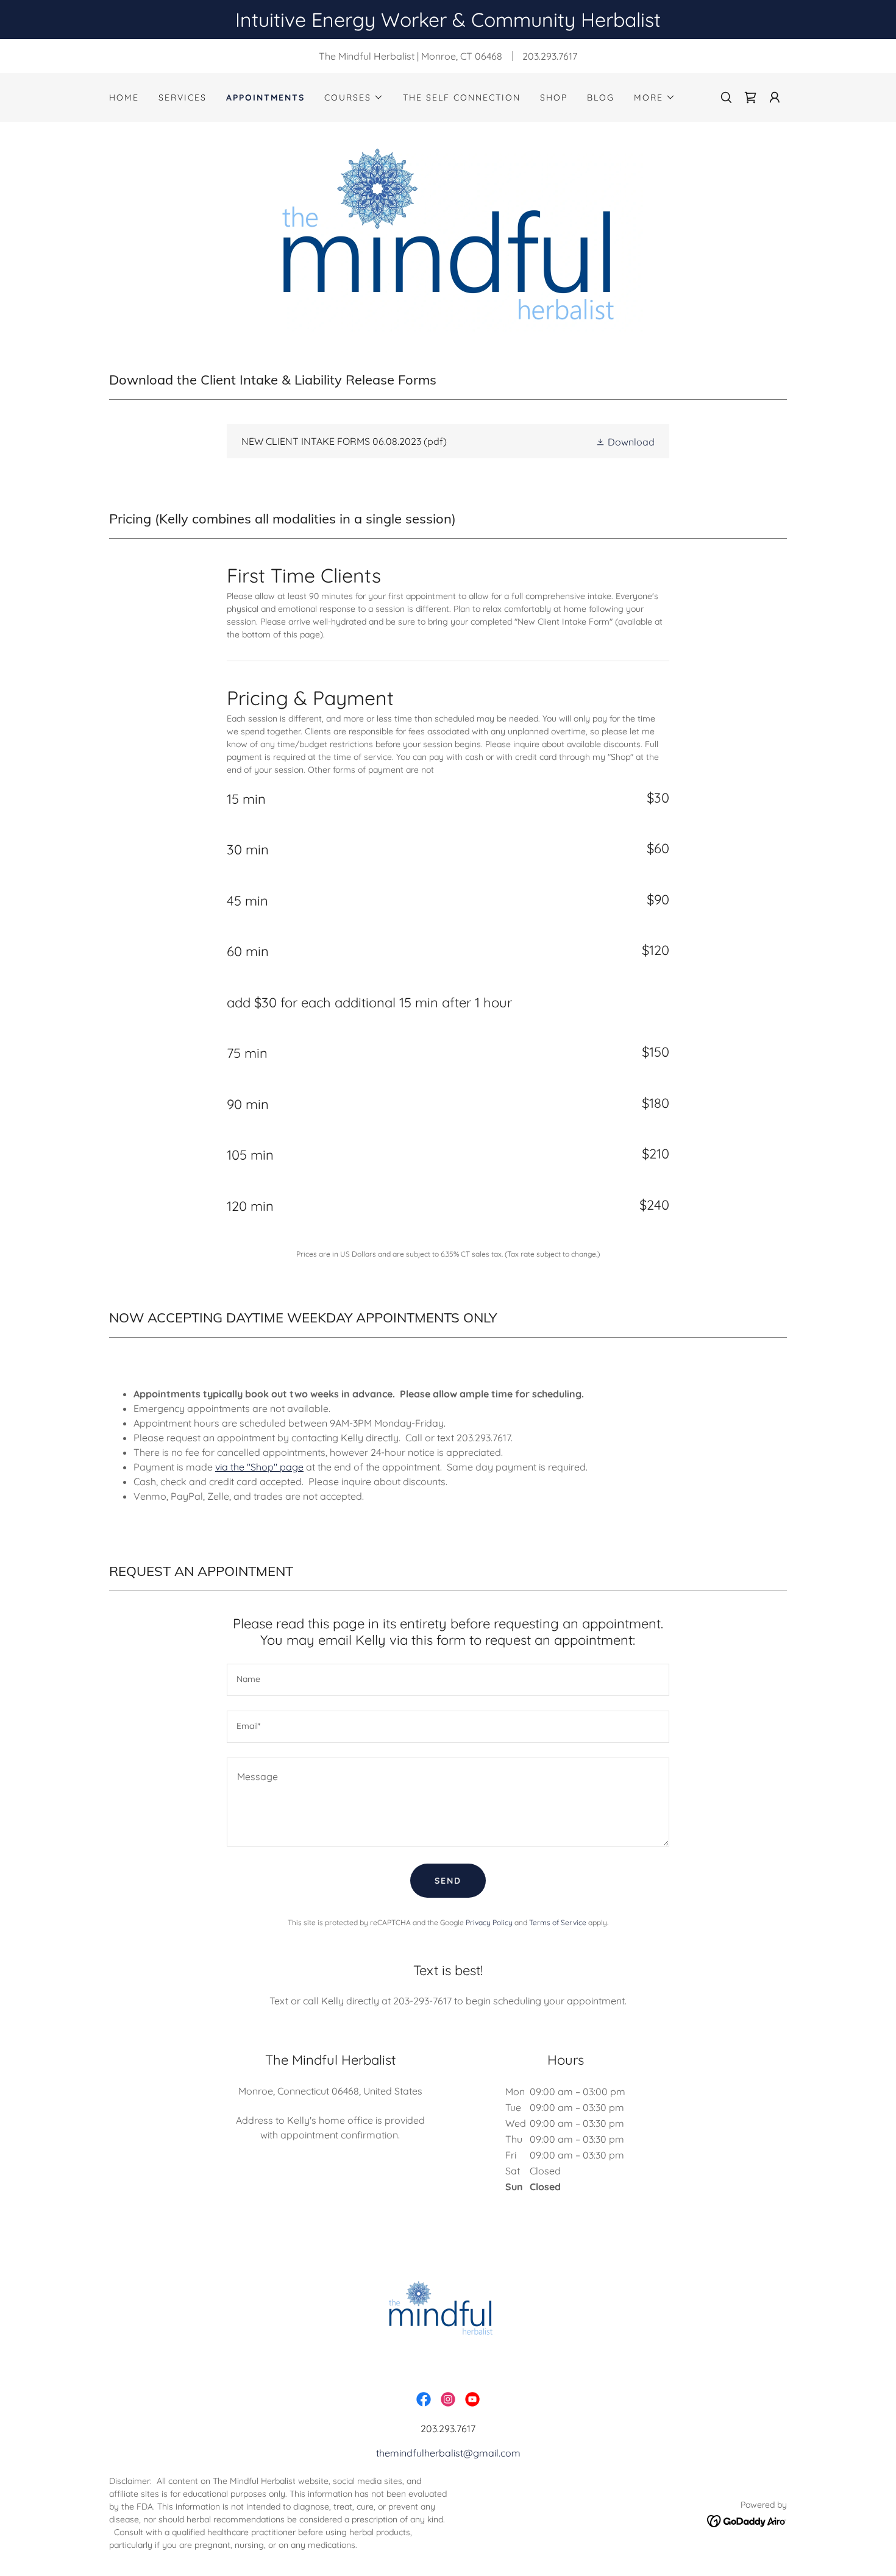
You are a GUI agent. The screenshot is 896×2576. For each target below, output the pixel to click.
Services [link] (183, 98)
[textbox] (448, 1680)
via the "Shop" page (259, 1467)
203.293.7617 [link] (550, 56)
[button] (354, 98)
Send (448, 1881)
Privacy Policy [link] (489, 1922)
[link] (750, 98)
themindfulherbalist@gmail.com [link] (448, 2453)
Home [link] (124, 98)
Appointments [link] (265, 98)
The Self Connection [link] (462, 98)
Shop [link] (554, 98)
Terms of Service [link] (558, 1922)
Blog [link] (601, 98)
